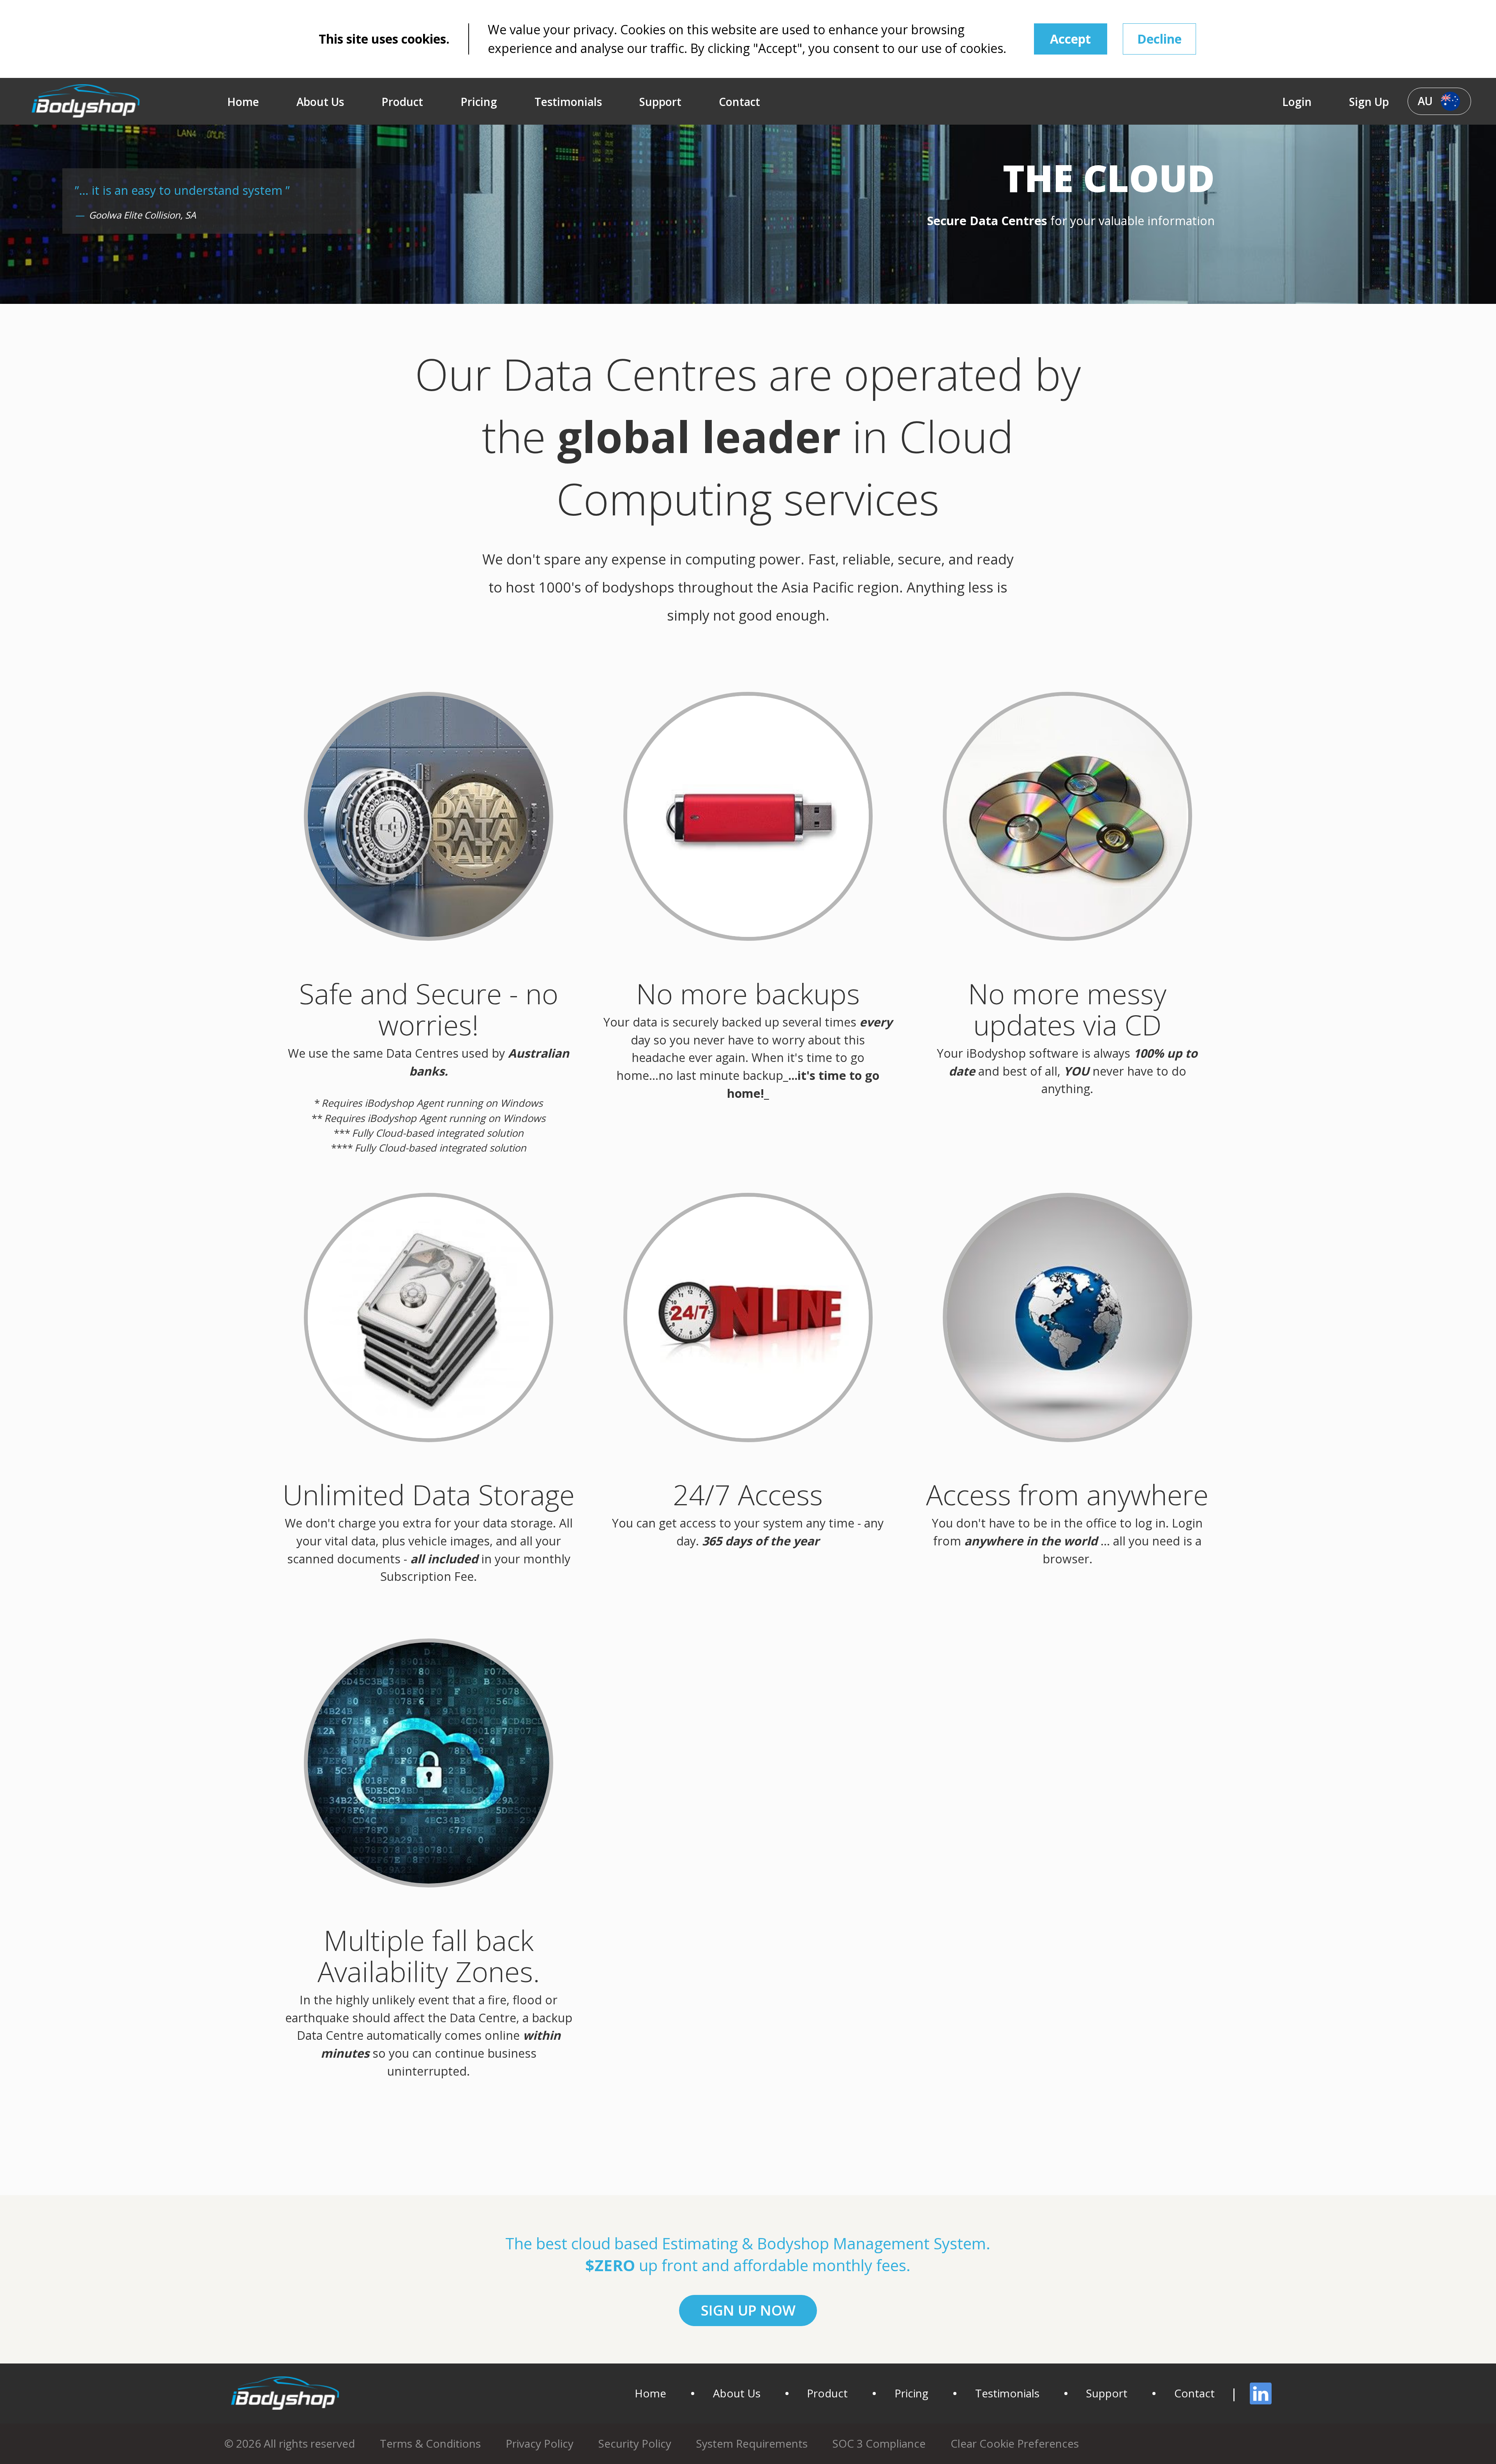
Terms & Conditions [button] (430, 2443)
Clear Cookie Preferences (1015, 2443)
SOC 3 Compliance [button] (879, 2443)
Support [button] (660, 102)
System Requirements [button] (752, 2443)
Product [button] (402, 102)
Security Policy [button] (635, 2443)
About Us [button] (320, 102)
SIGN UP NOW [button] (748, 2310)
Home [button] (243, 102)
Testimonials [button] (568, 102)
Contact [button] (739, 102)
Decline (1159, 39)
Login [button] (1297, 102)
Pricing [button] (479, 102)
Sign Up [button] (1369, 102)
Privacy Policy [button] (540, 2443)
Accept (1070, 39)
